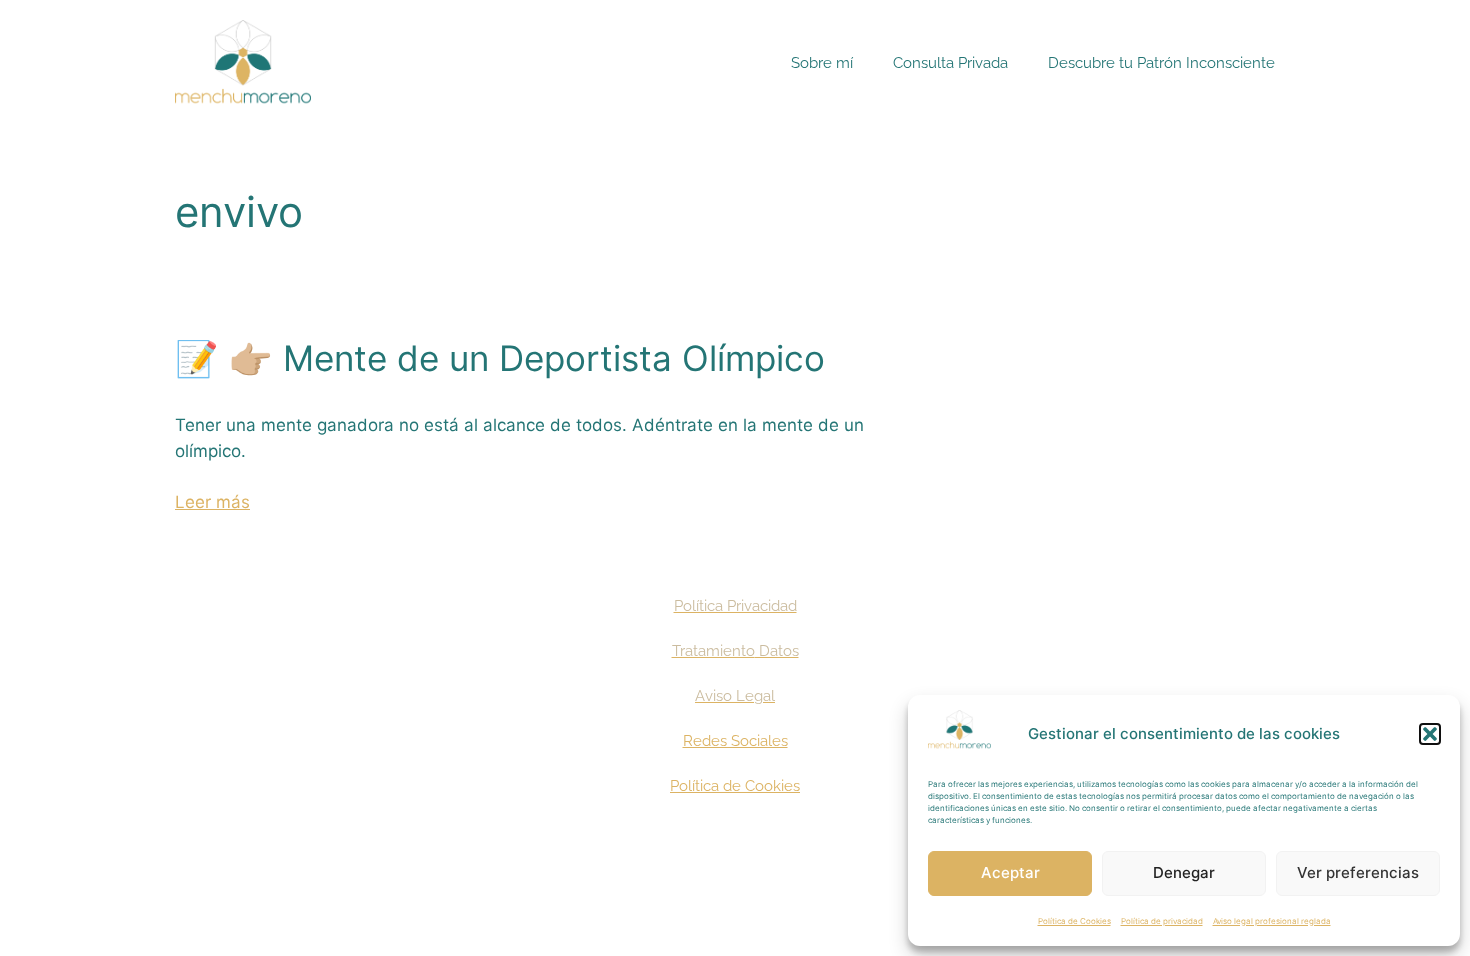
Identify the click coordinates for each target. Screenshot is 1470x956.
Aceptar (1010, 872)
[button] (1430, 734)
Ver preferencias (1358, 872)
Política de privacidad (1162, 921)
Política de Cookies (1074, 921)
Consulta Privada (950, 63)
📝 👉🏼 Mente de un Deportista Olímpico (500, 358)
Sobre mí (822, 63)
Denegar (1184, 872)
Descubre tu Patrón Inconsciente (1161, 63)
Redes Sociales (735, 741)
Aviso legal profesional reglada (1272, 921)
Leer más (212, 502)
